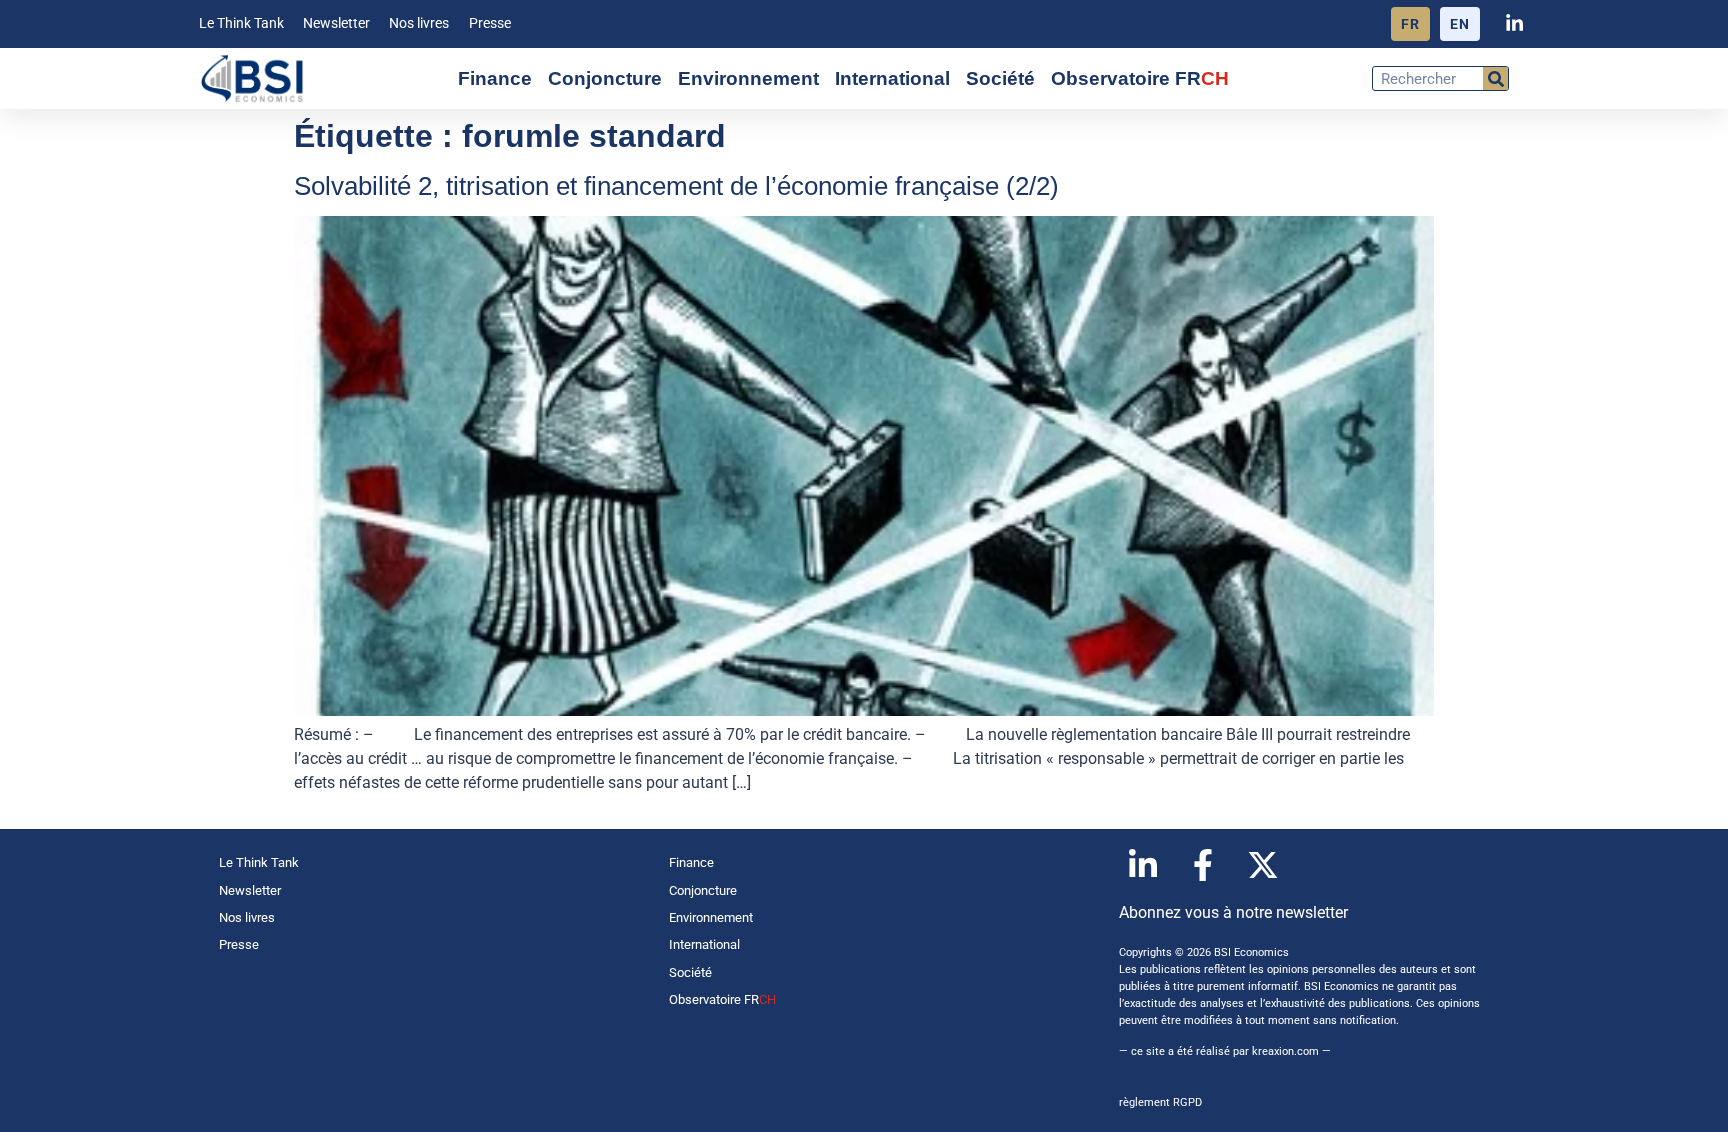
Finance (495, 78)
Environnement (748, 78)
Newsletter (336, 23)
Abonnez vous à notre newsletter (1233, 912)
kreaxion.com (1285, 1051)
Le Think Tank (241, 23)
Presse (490, 23)
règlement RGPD (1160, 1102)
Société (1000, 78)
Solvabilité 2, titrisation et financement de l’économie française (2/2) (676, 186)
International (892, 78)
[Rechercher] (1495, 78)
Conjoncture (605, 78)
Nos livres (419, 23)
